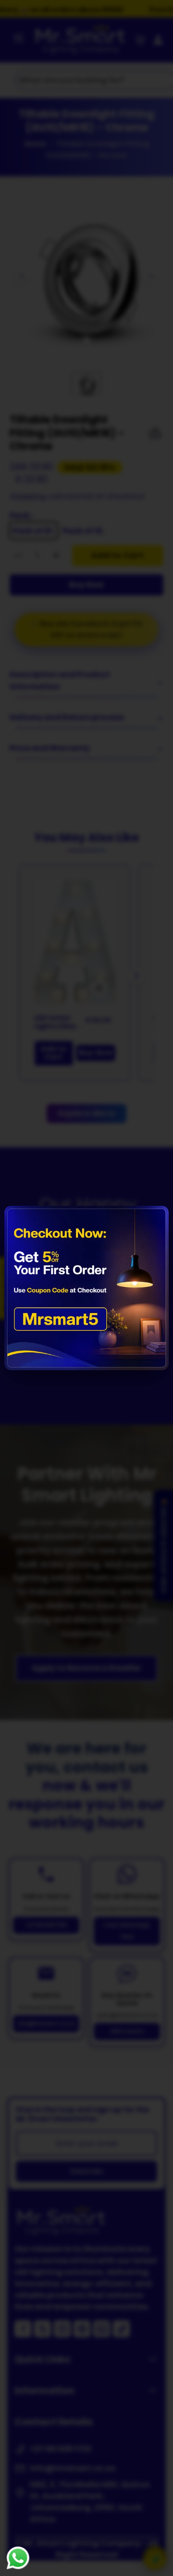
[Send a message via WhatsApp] (18, 2558)
